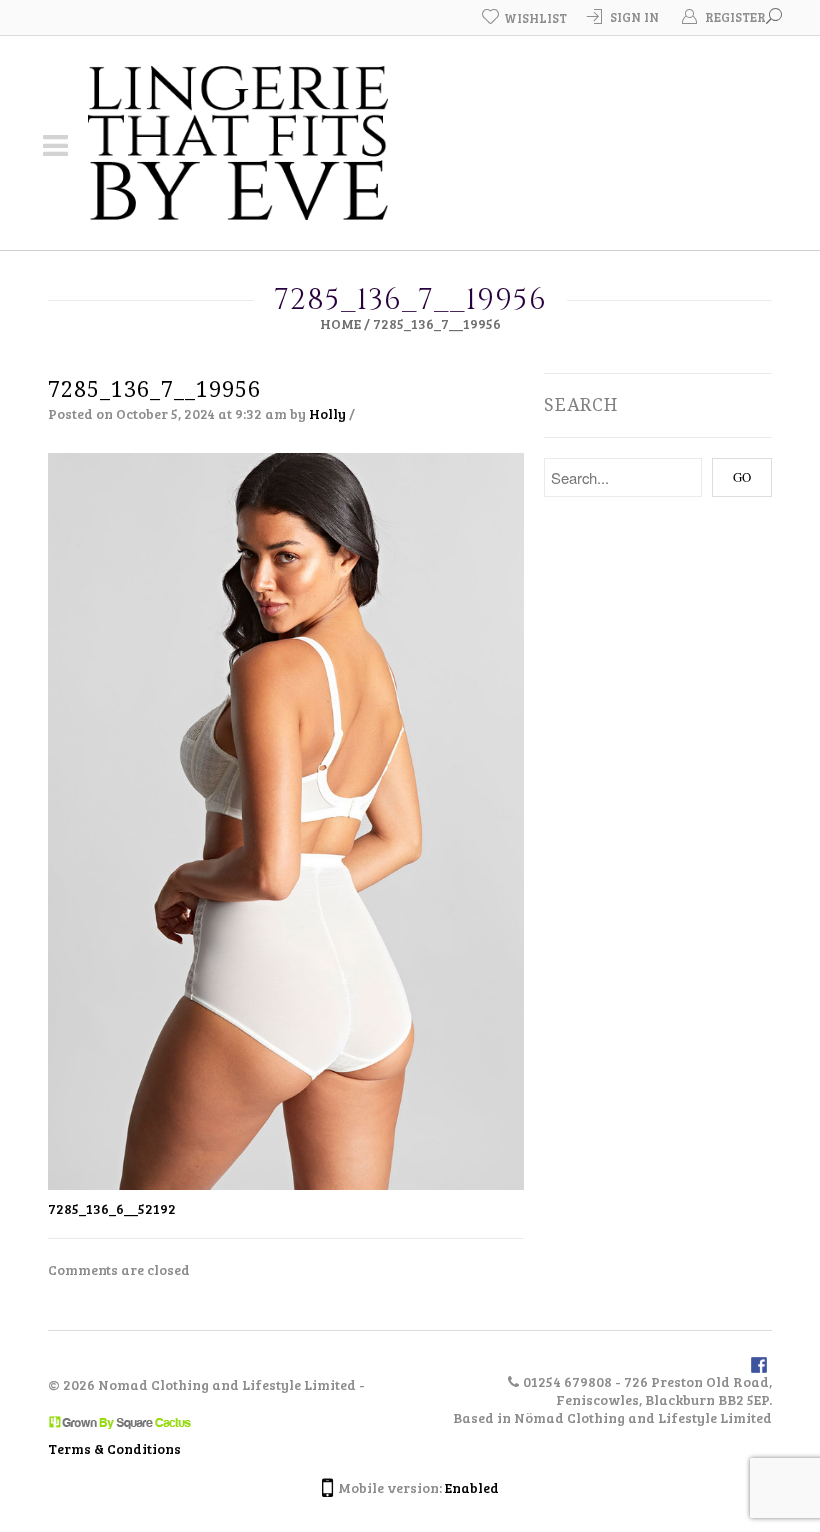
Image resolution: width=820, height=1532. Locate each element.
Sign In (634, 17)
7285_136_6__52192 (112, 1208)
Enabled (472, 1487)
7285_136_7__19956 (154, 389)
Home (340, 323)
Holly (327, 413)
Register (735, 17)
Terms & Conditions (114, 1448)
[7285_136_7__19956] (286, 819)
